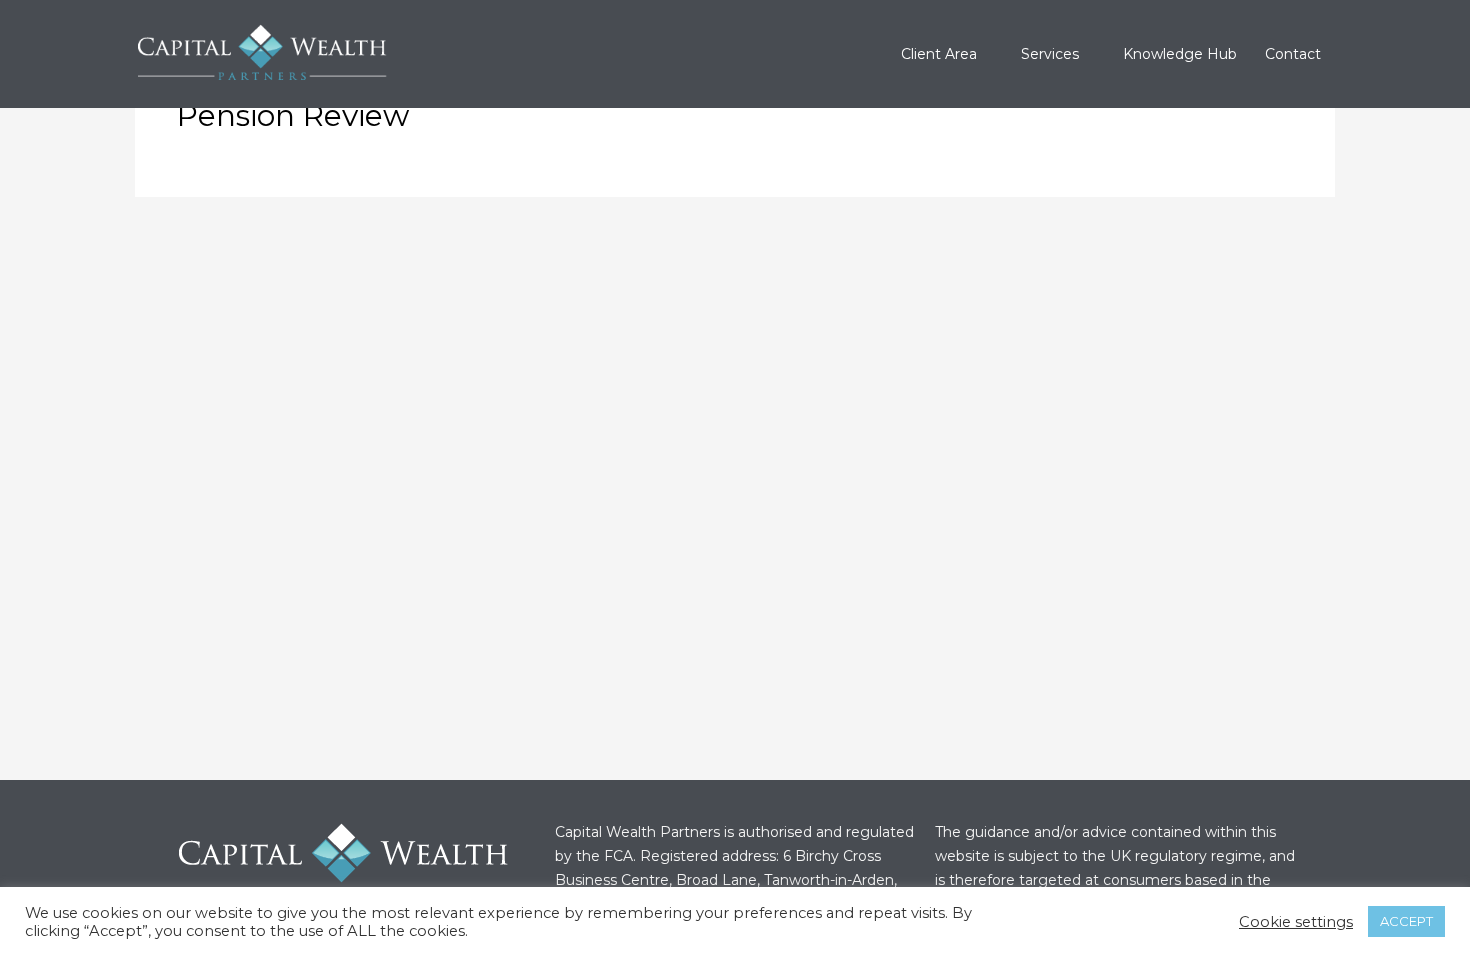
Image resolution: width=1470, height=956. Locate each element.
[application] (985, 54)
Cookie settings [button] (1296, 922)
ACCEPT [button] (1406, 921)
